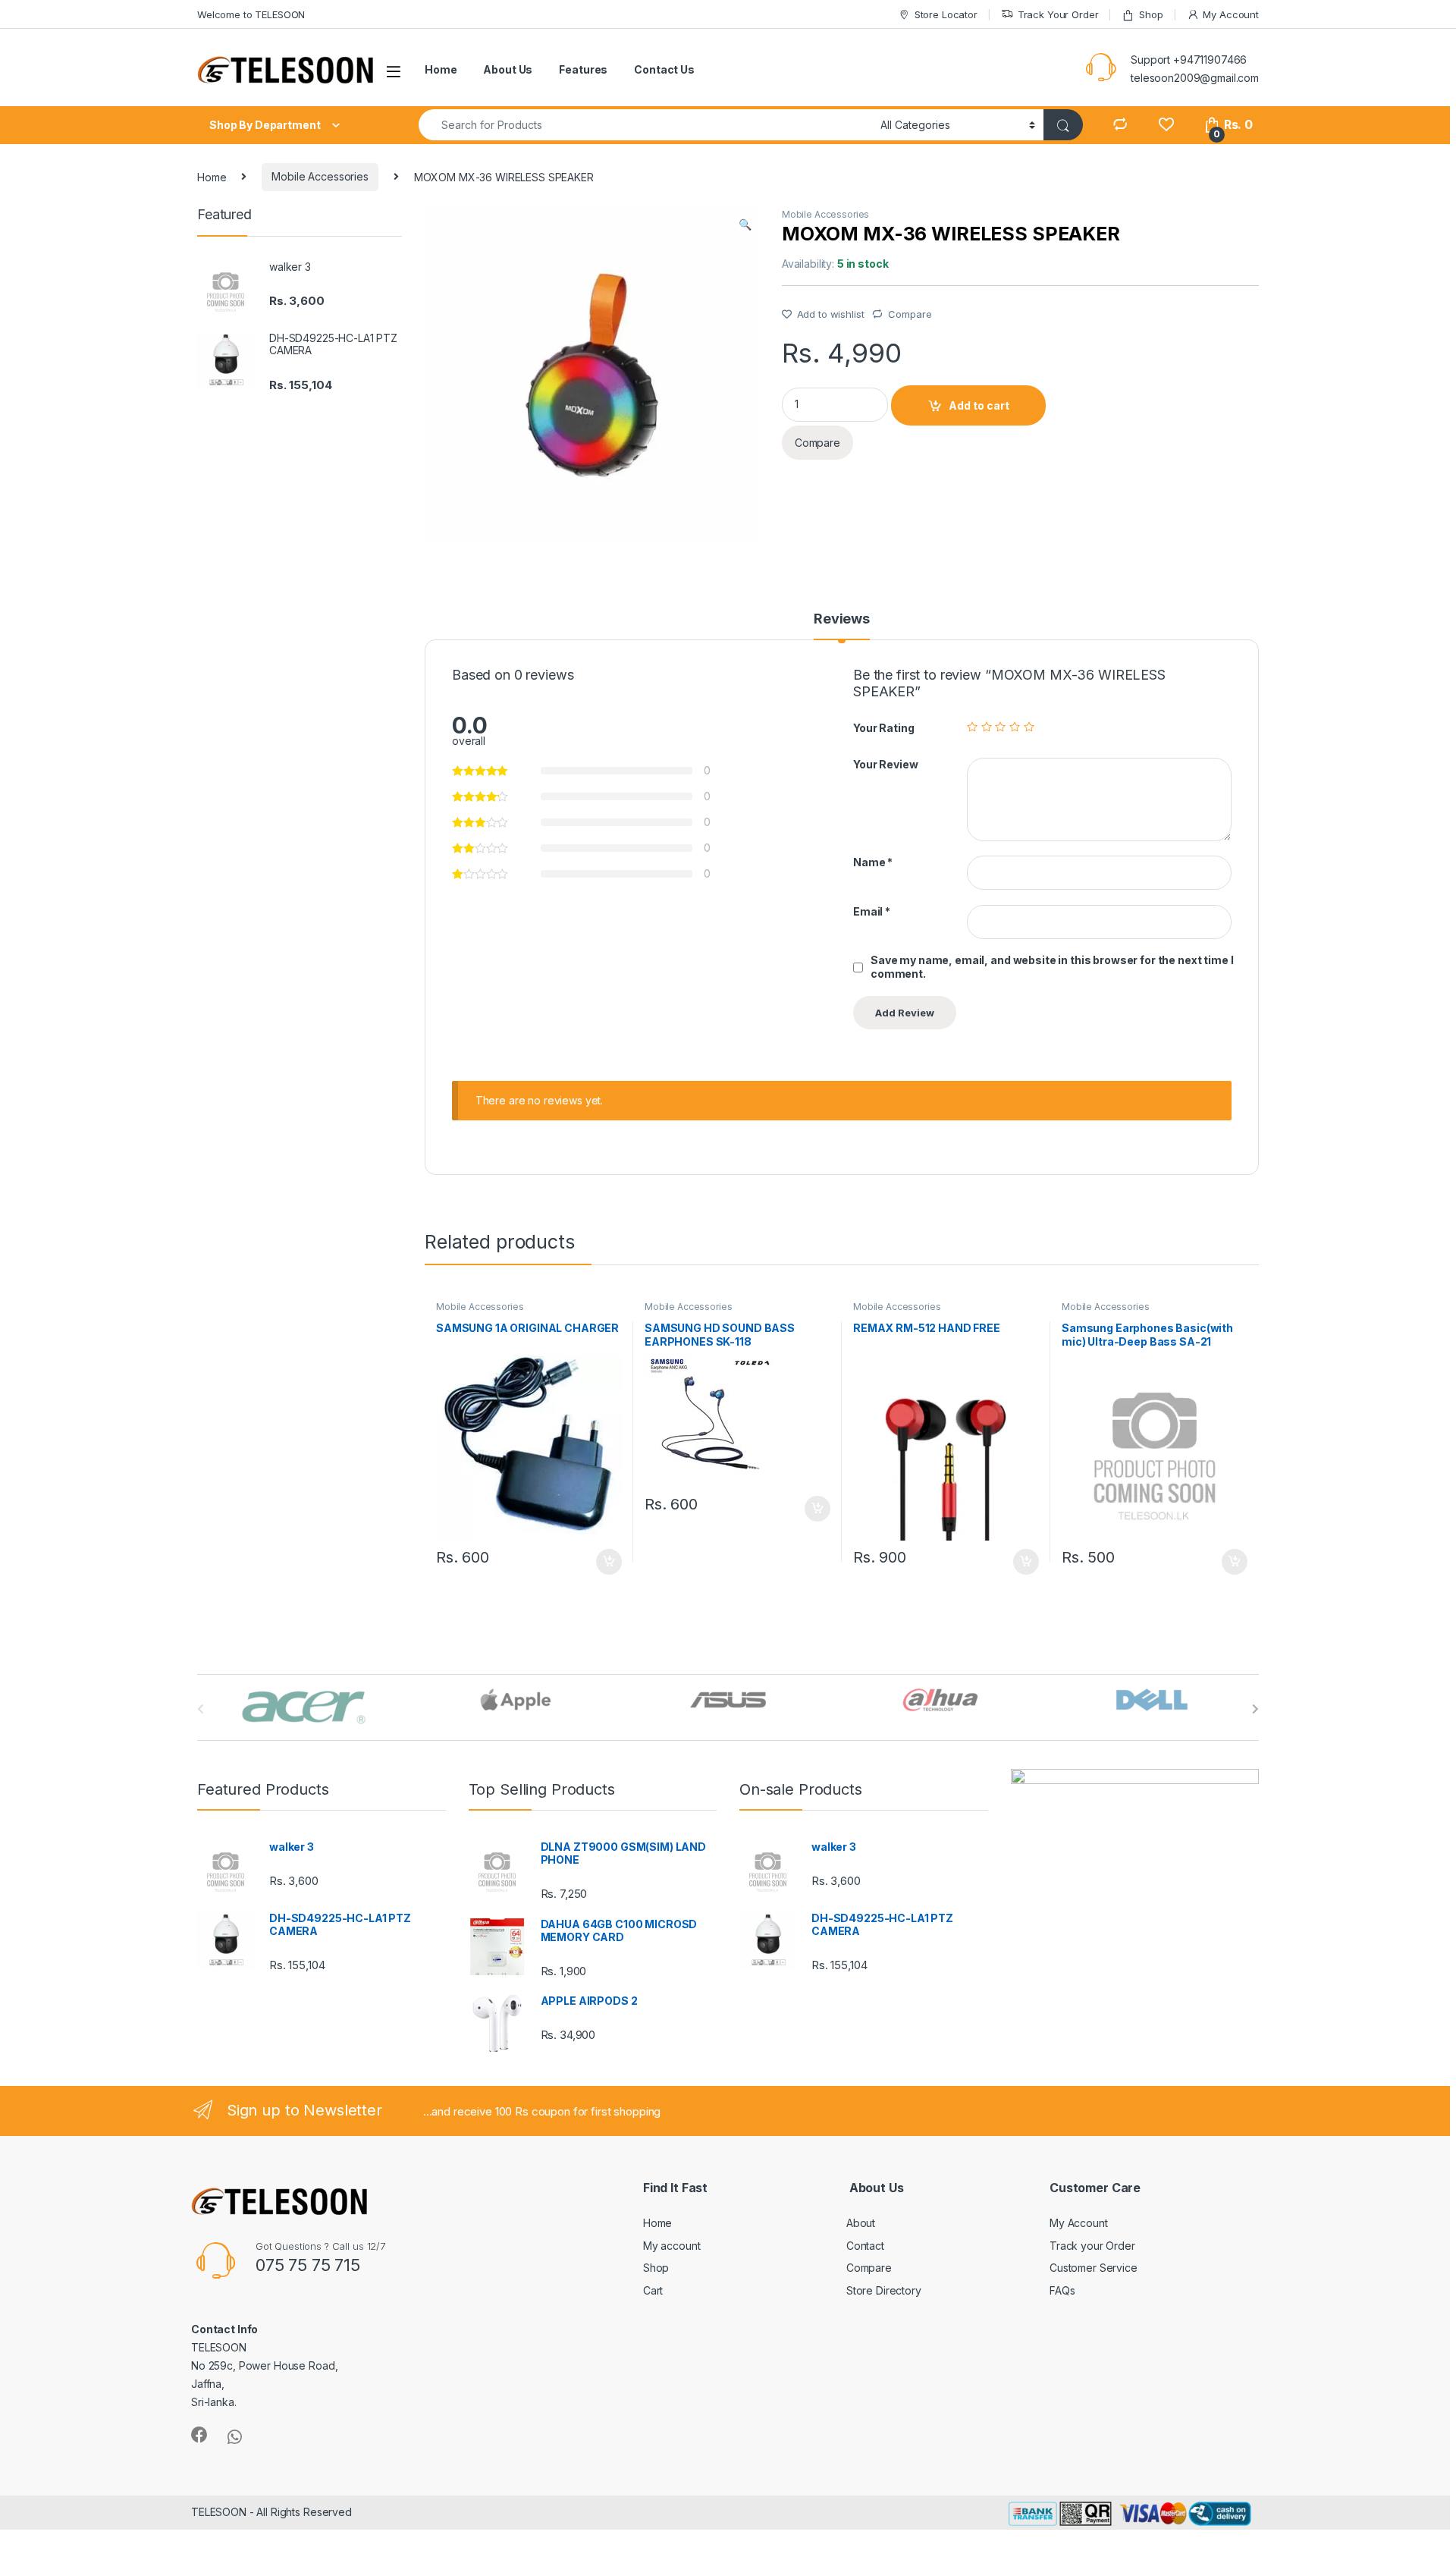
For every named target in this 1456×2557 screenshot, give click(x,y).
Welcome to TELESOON (251, 14)
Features (583, 69)
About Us (508, 69)
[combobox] (645, 125)
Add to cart (979, 405)
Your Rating (883, 728)
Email (872, 911)
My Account (1231, 14)
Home (441, 69)
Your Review (885, 764)
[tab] (842, 626)
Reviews (842, 619)
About (861, 2223)
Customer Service (1094, 2268)
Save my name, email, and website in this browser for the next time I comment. (1052, 967)
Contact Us (664, 69)
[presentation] (1255, 1709)
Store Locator (946, 14)
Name (873, 862)
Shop (1151, 14)
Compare (910, 314)
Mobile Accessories (320, 176)
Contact (865, 2246)
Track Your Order (1058, 14)
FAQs (1062, 2290)
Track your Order (1092, 2246)
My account (672, 2246)
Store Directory (884, 2290)
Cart (653, 2290)
